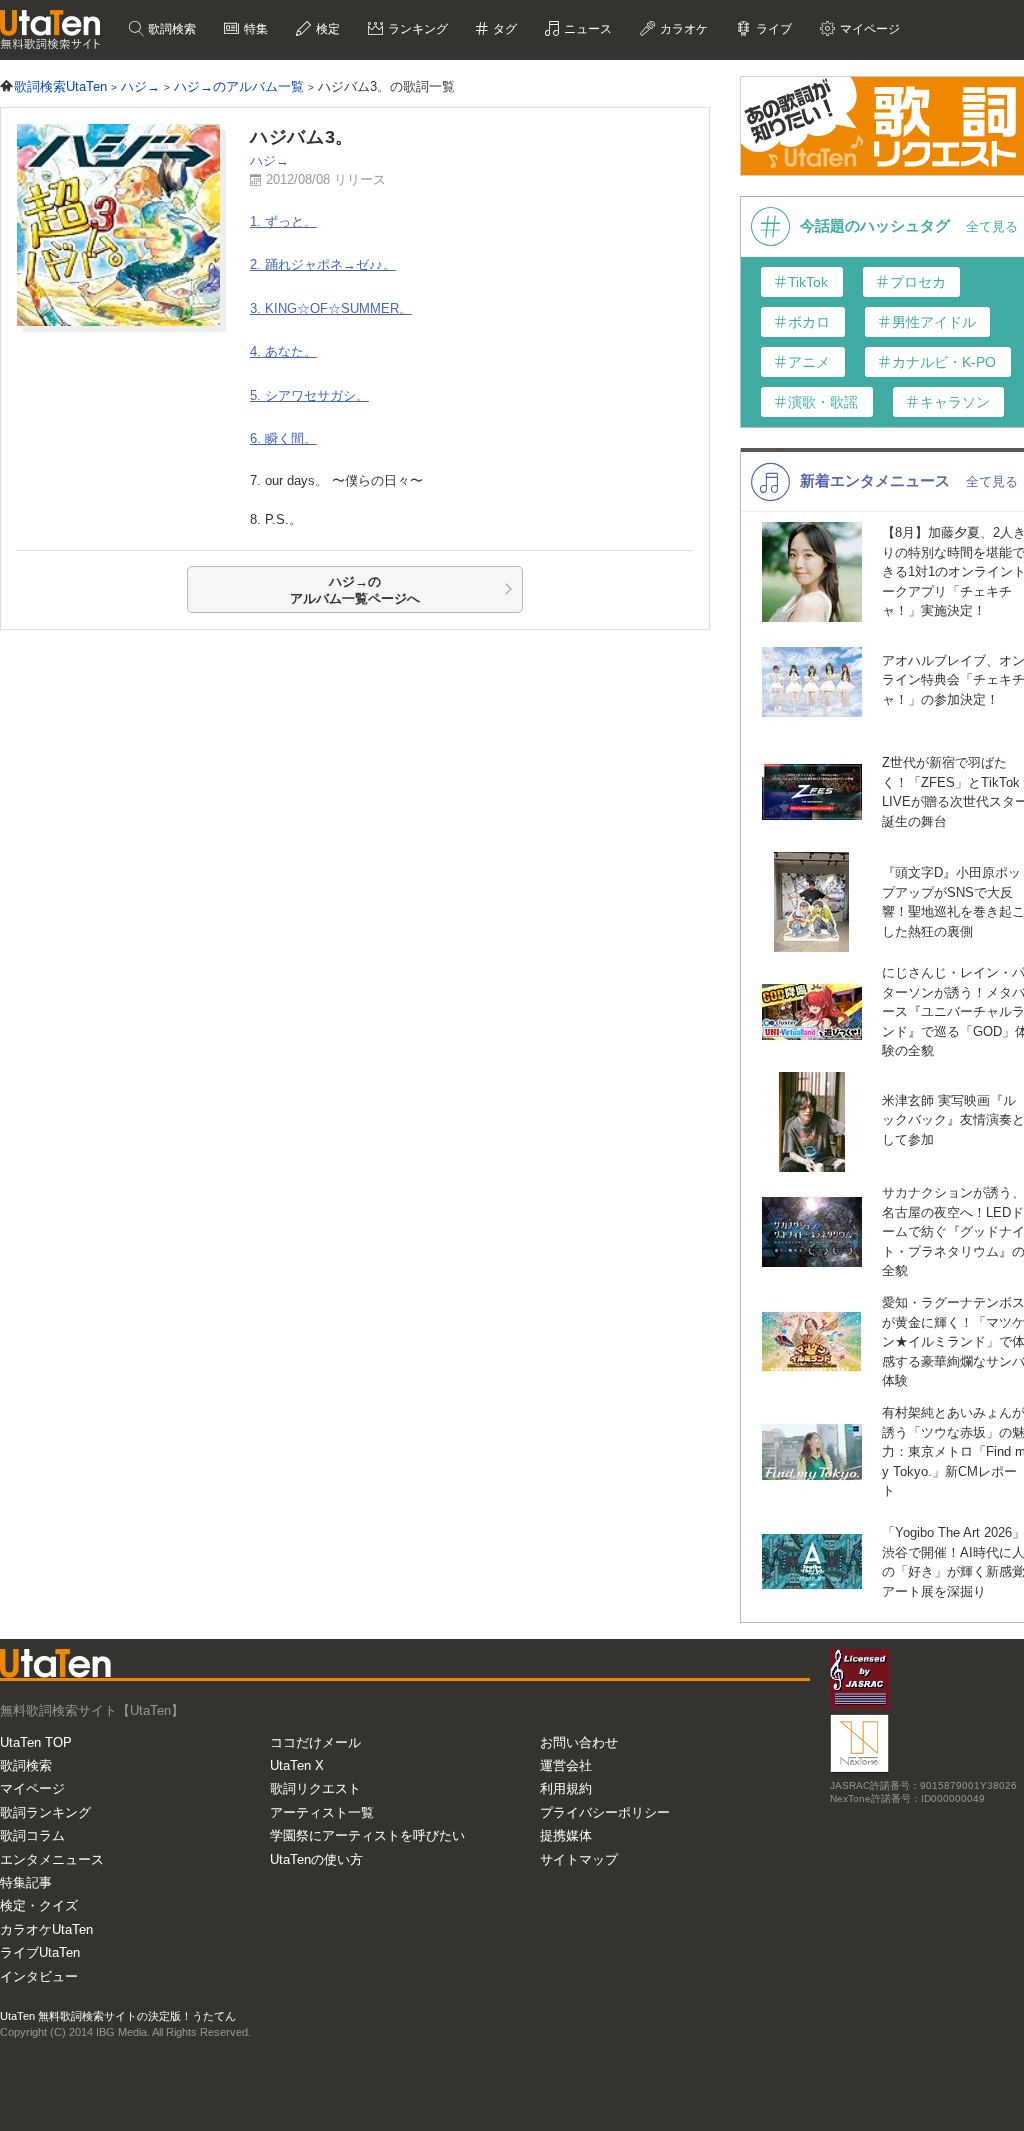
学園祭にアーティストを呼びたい (367, 1835)
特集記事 (26, 1882)
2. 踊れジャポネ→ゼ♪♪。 (323, 264)
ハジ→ (269, 160)
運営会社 (566, 1765)
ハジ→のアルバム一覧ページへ (355, 590)
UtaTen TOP (36, 1742)
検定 (326, 29)
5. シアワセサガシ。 (309, 395)
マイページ (32, 1788)
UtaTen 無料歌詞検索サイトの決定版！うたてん (118, 2016)
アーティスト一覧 (322, 1812)
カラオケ (682, 29)
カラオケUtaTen (46, 1929)
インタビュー (39, 1976)
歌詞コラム (32, 1835)
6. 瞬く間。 (283, 438)
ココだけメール (315, 1742)
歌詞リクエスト (315, 1788)
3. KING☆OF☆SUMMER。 (331, 308)
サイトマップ (579, 1859)
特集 (254, 29)
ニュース (586, 29)
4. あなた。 (283, 351)
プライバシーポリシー (605, 1812)
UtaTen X (297, 1765)
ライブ (772, 29)
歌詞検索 (170, 29)
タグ (503, 29)
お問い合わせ (579, 1742)
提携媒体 (566, 1835)
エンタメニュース (52, 1859)
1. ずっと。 (283, 221)
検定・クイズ (39, 1905)
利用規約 (566, 1788)
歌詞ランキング (45, 1812)
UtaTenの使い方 (316, 1859)
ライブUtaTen (40, 1952)
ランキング (416, 29)
